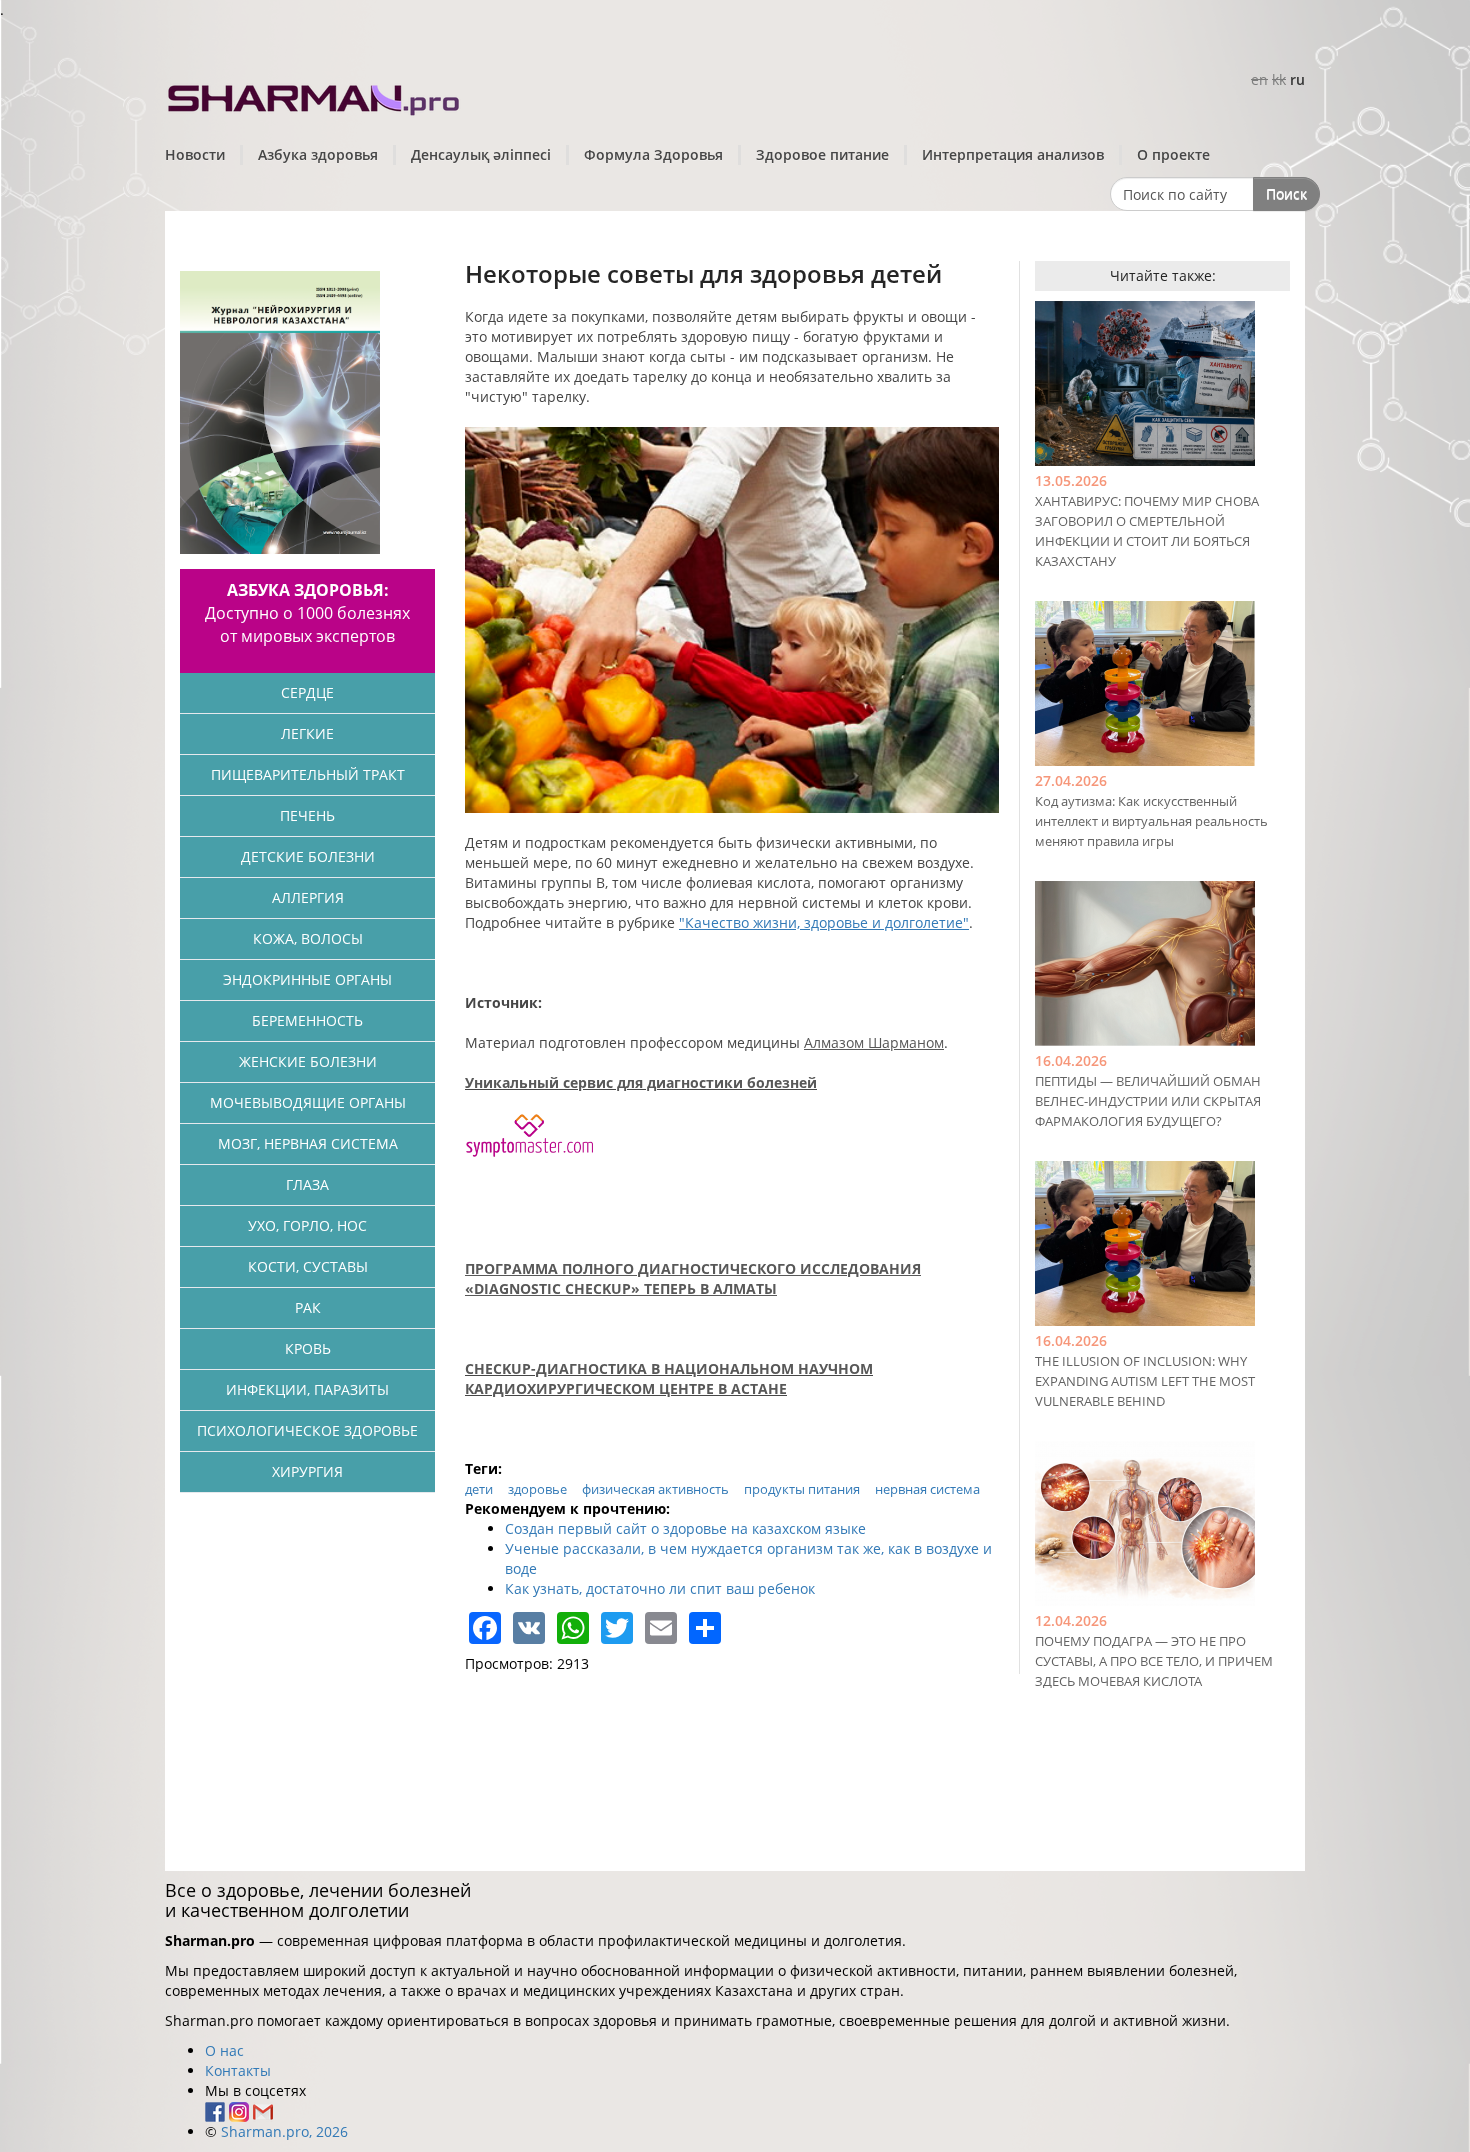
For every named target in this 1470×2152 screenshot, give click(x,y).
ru (1297, 79)
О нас (224, 2050)
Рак (308, 1307)
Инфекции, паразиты (307, 1389)
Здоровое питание (822, 154)
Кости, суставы (308, 1266)
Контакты (238, 2070)
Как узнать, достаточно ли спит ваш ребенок (660, 1588)
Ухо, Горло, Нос (307, 1225)
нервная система (927, 1489)
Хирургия (307, 1471)
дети (479, 1489)
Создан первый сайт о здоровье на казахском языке (685, 1528)
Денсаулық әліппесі (481, 154)
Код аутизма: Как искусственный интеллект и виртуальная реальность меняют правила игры (1151, 821)
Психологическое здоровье (307, 1430)
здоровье (537, 1489)
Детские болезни (308, 856)
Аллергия (308, 897)
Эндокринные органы (307, 979)
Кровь (308, 1348)
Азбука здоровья (318, 154)
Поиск (1286, 193)
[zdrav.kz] (315, 95)
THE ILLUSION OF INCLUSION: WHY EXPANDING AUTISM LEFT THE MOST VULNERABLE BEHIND (1145, 1381)
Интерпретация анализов (1013, 154)
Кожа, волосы (308, 938)
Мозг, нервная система (308, 1143)
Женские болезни (308, 1061)
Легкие (307, 733)
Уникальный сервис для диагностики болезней (641, 1082)
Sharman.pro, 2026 (284, 2131)
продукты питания (802, 1489)
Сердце (307, 692)
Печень (307, 815)
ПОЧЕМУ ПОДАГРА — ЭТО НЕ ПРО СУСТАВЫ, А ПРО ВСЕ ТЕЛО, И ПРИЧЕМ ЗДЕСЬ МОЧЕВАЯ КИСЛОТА (1154, 1661)
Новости (195, 154)
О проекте (1173, 154)
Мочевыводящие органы (308, 1102)
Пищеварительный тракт (308, 774)
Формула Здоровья (653, 154)
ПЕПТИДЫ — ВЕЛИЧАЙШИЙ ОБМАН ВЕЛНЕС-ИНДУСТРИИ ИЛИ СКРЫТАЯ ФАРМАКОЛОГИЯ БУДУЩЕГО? (1148, 1101)
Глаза (307, 1184)
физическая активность (655, 1489)
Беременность (307, 1020)
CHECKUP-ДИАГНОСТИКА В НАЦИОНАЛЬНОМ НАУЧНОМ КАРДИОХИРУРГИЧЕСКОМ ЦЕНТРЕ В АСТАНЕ (669, 1378)
